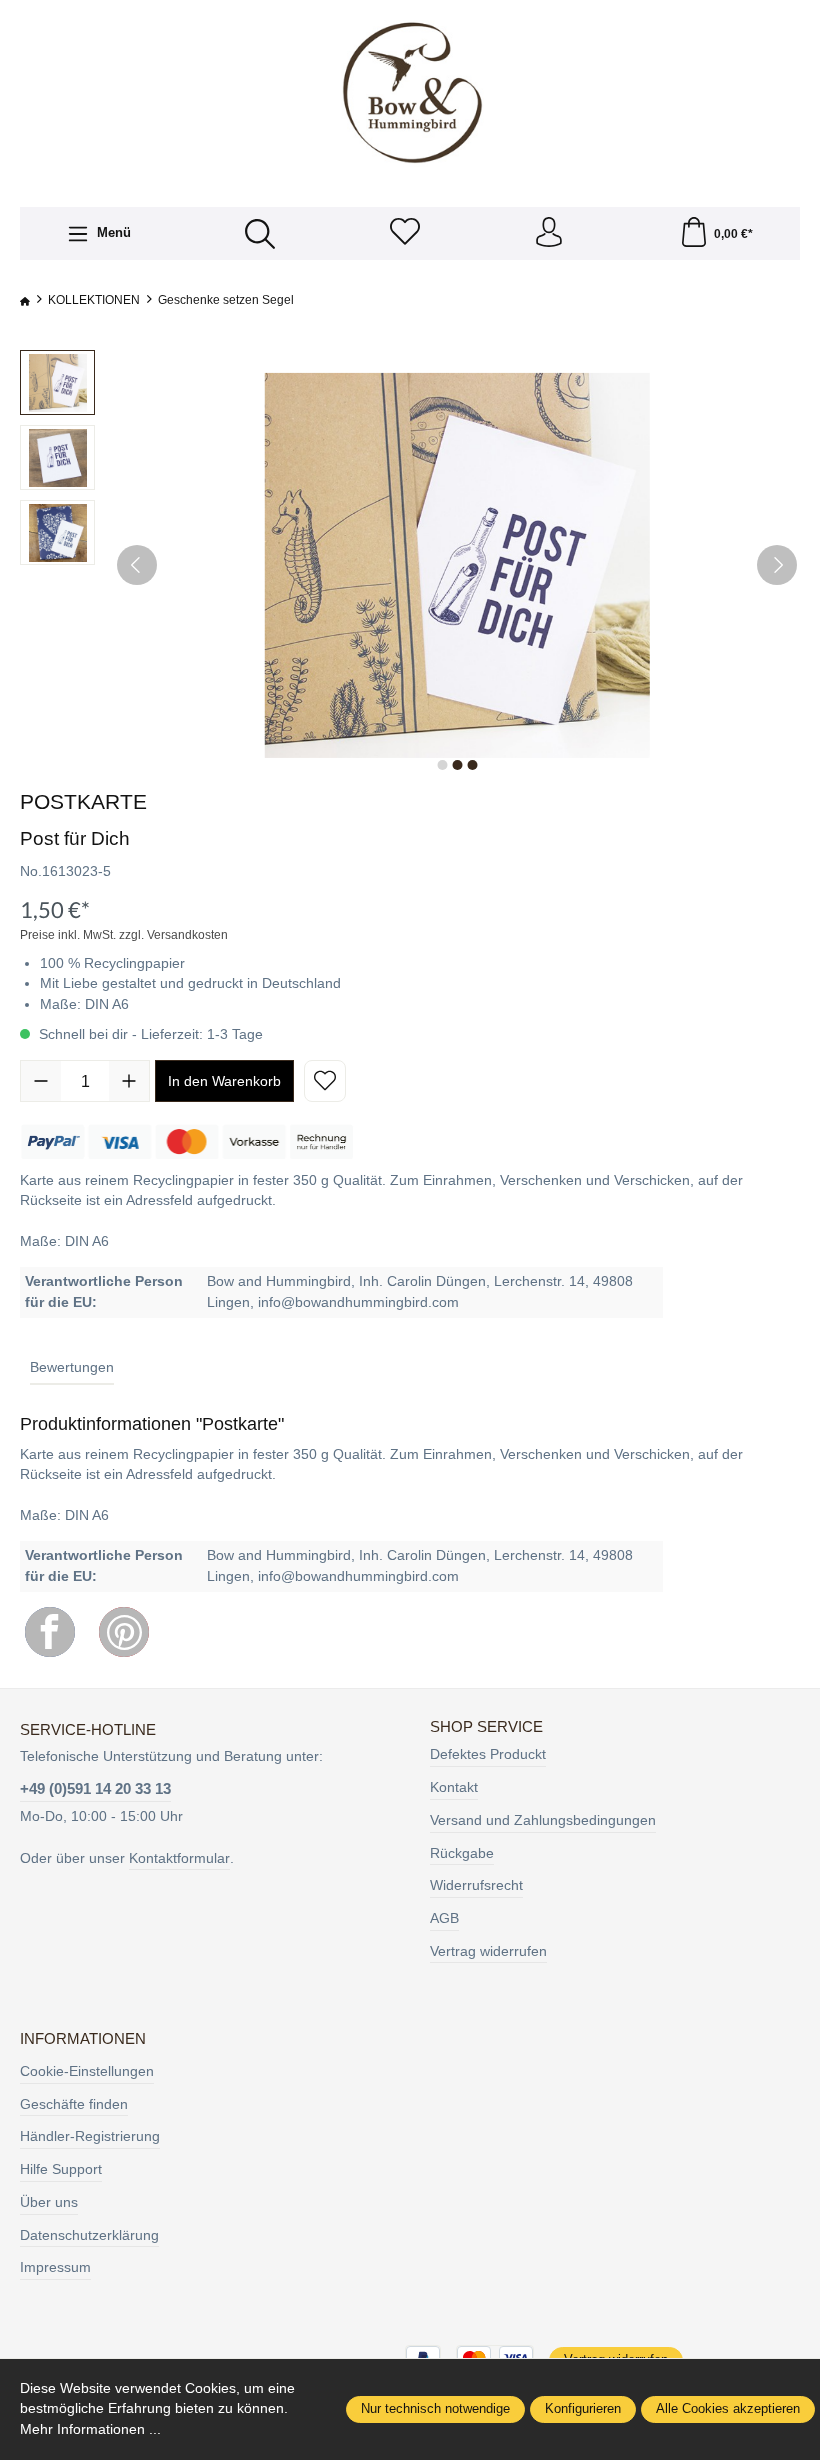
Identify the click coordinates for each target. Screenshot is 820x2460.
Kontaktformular (179, 1858)
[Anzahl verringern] (41, 1081)
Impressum (55, 2267)
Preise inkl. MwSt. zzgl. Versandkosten (124, 935)
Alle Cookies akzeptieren (728, 2408)
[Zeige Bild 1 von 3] (442, 765)
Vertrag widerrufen (488, 1951)
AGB (444, 1918)
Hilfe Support (61, 2169)
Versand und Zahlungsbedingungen (543, 1820)
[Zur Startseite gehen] (410, 93)
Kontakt (454, 1787)
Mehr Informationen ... (90, 2429)
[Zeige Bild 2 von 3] (457, 765)
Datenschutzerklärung (89, 2235)
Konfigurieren (583, 2408)
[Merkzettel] (405, 233)
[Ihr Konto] (549, 233)
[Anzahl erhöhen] (129, 1081)
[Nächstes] (777, 565)
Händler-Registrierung (90, 2136)
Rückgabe (462, 1853)
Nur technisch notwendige (435, 2408)
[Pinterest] (124, 1632)
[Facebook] (50, 1632)
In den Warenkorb (224, 1081)
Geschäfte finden (74, 2104)
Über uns (49, 2202)
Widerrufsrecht (476, 1885)
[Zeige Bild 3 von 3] (472, 765)
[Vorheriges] (137, 565)
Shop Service (486, 1726)
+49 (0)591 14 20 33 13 (95, 1788)
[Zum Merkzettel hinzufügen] (325, 1081)
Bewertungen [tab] (72, 1367)
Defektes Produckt (488, 1754)
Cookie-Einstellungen (87, 2071)
